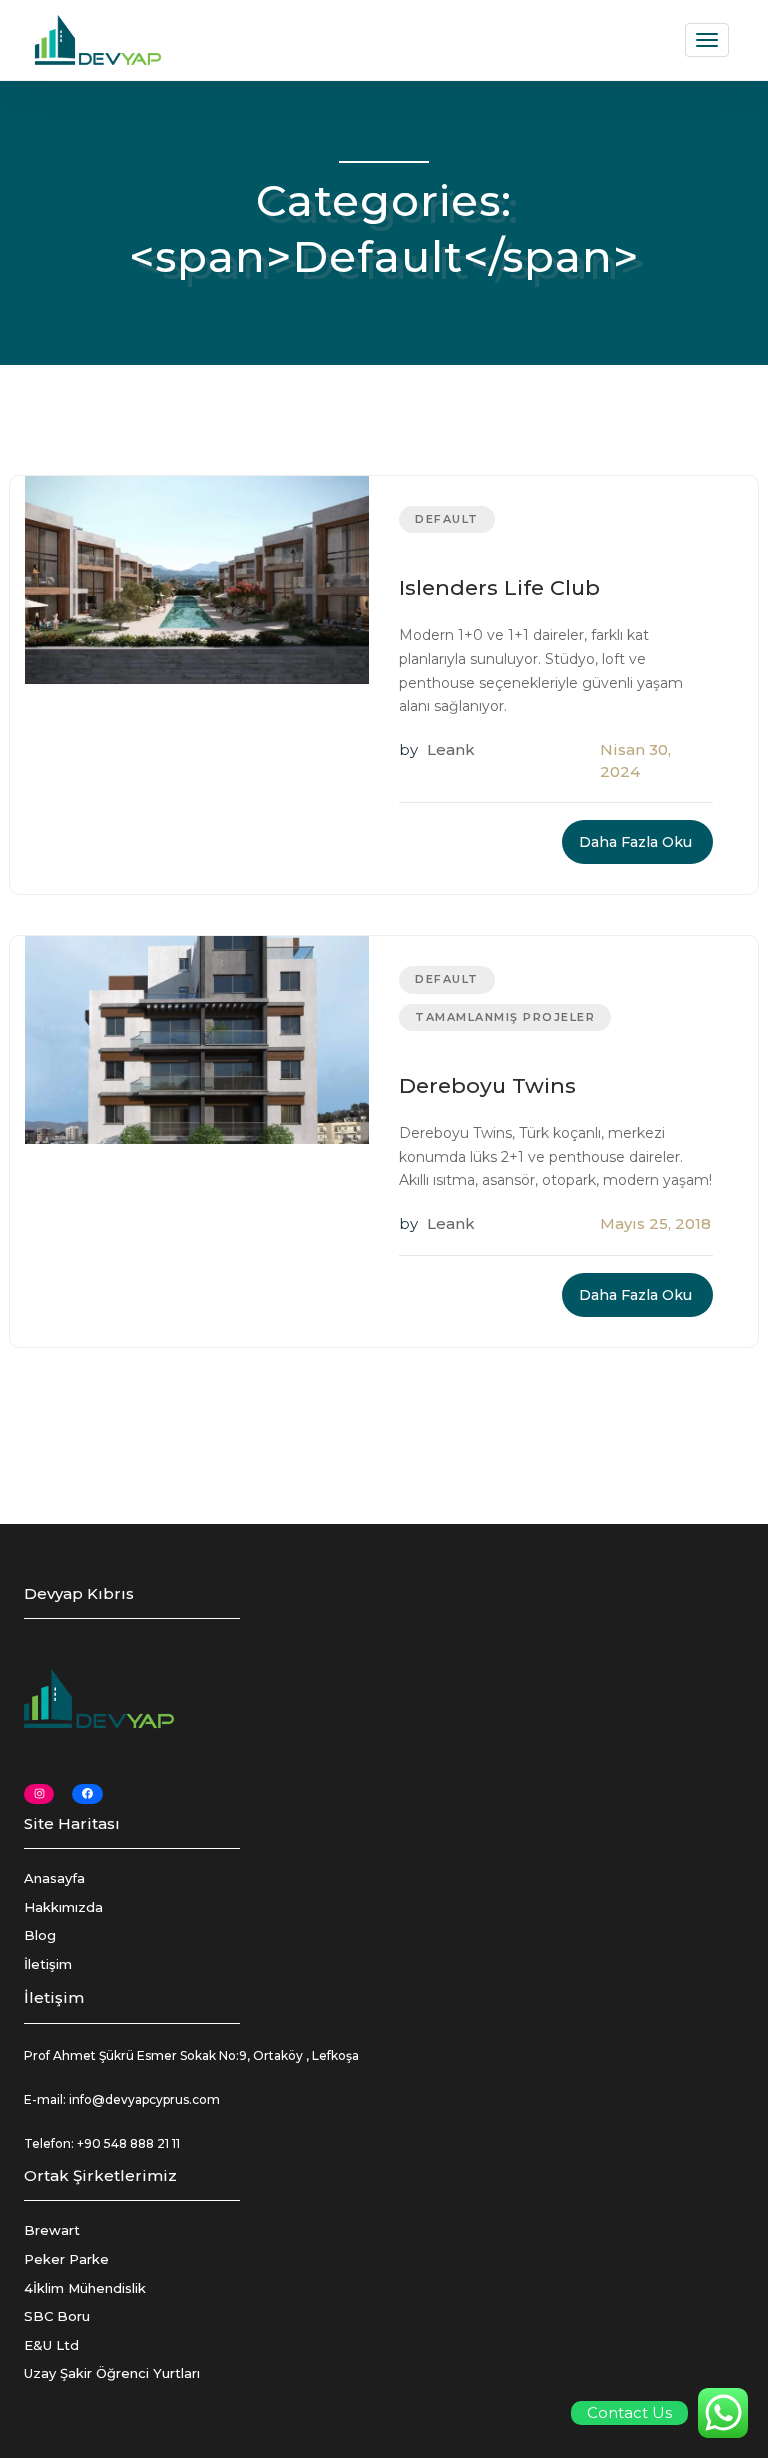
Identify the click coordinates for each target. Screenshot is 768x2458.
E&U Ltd (51, 2345)
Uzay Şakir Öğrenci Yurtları (112, 2373)
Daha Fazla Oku (635, 842)
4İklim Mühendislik (85, 2288)
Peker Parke (66, 2259)
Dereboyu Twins (487, 1085)
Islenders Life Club (499, 587)
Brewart (52, 2230)
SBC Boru (57, 2316)
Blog (40, 1935)
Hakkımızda (63, 1907)
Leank (451, 749)
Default (447, 519)
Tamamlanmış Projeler (505, 1017)
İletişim (48, 1964)
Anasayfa (54, 1878)
